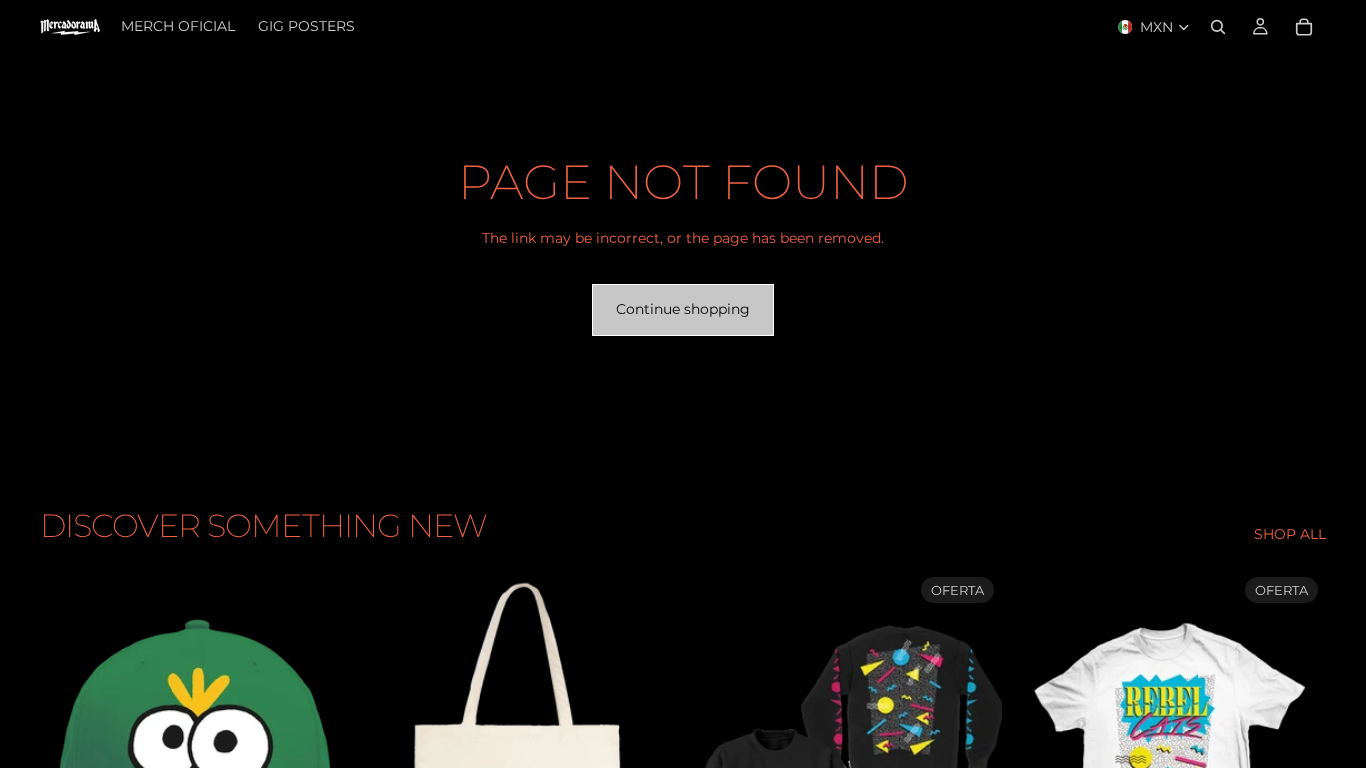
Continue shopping (683, 309)
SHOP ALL (1290, 534)
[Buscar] (1218, 27)
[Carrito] (1304, 27)
